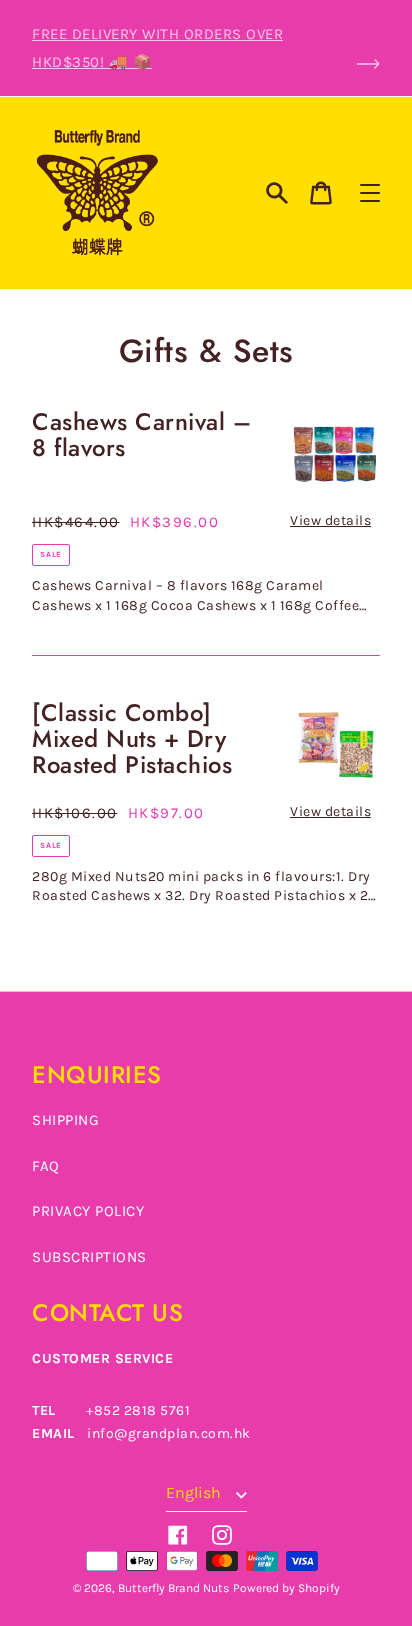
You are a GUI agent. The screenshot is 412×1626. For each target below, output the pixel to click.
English (195, 1492)
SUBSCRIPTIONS (89, 1257)
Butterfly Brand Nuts (173, 1588)
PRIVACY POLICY (88, 1211)
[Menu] (370, 193)
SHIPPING (65, 1120)
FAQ (46, 1166)
